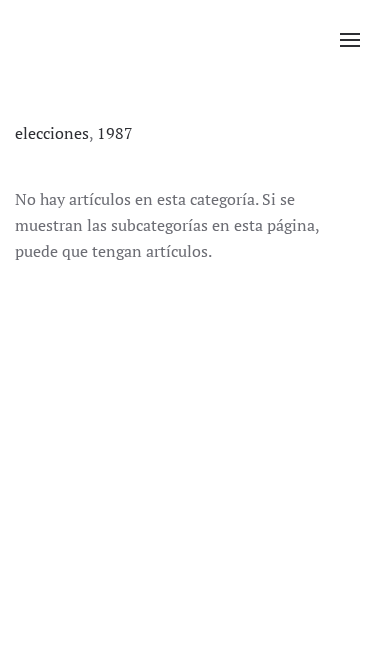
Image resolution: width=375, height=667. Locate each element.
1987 (115, 133)
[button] (350, 40)
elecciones (52, 133)
